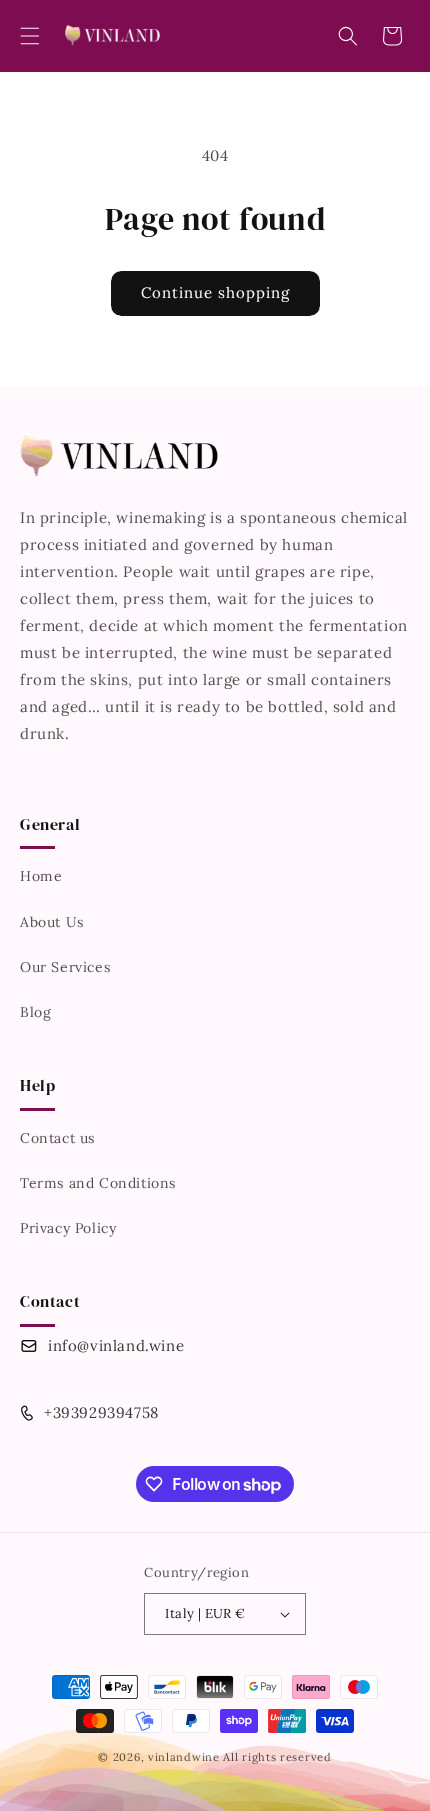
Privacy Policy (68, 1228)
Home (41, 876)
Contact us (57, 1138)
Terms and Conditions (98, 1183)
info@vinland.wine (116, 1345)
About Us (52, 922)
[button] (30, 36)
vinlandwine (184, 1757)
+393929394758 (101, 1412)
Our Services (65, 967)
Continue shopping (215, 292)
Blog (35, 1012)
